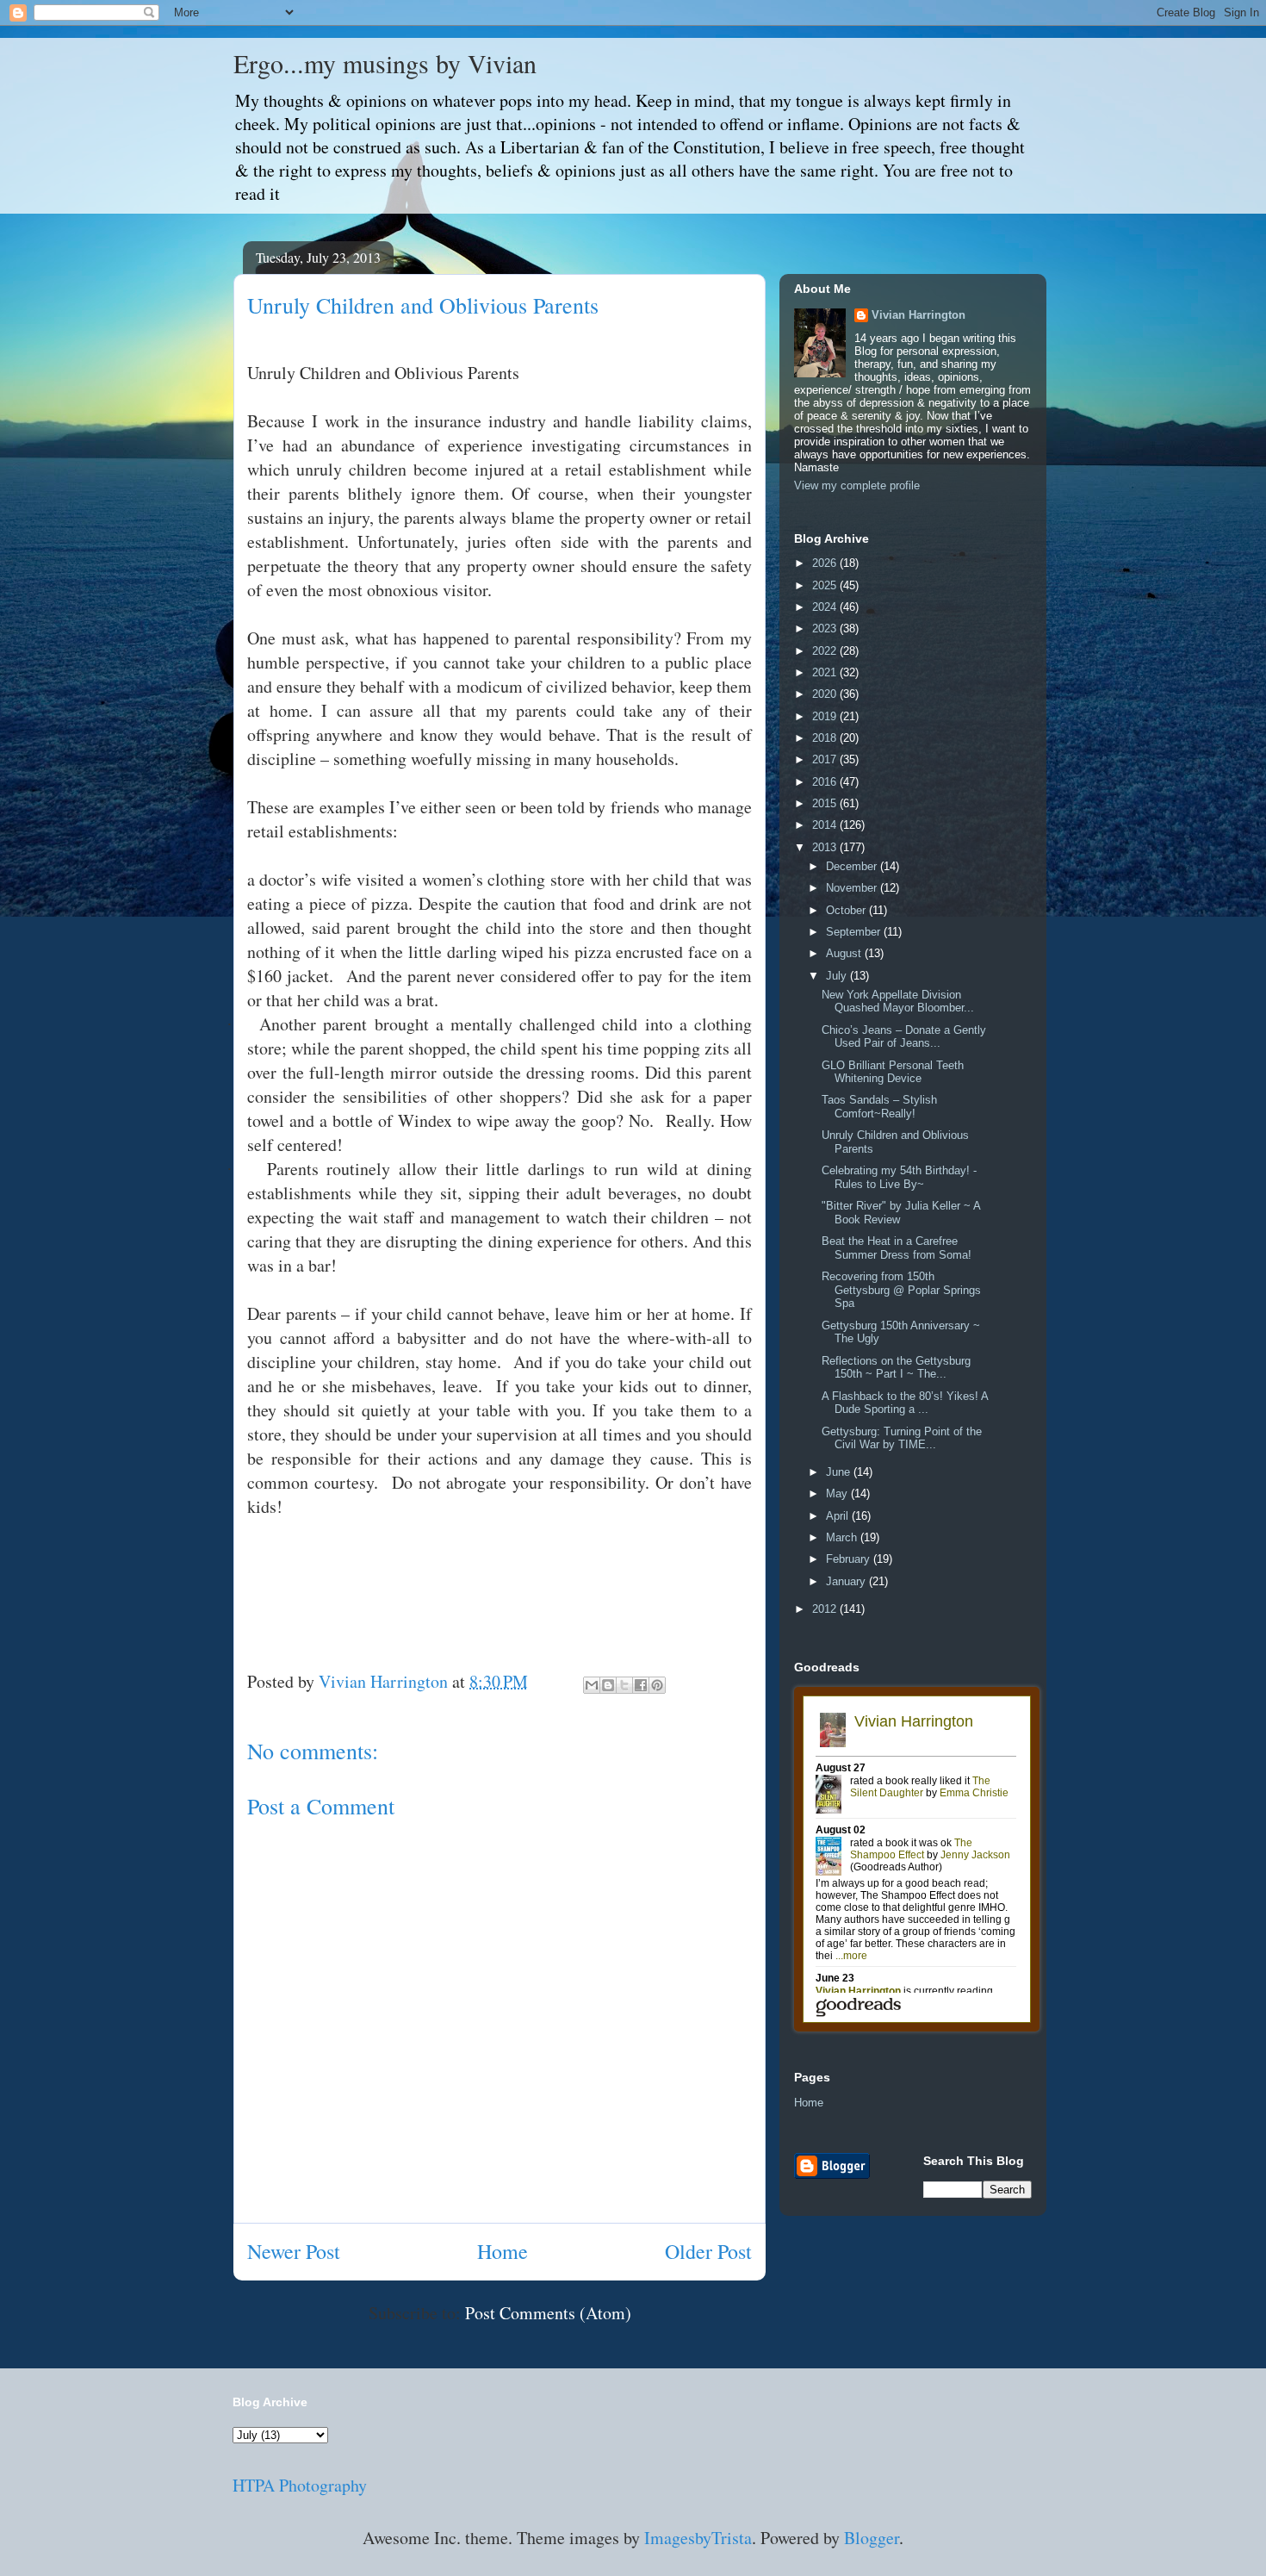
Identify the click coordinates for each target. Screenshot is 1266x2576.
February (850, 1559)
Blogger (872, 2538)
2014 (826, 825)
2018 (826, 738)
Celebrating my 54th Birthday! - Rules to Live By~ (899, 1177)
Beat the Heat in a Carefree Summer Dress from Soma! (897, 1248)
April (839, 1516)
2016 (826, 782)
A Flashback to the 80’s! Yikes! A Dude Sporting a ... (905, 1403)
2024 (826, 607)
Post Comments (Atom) (548, 2313)
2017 (826, 759)
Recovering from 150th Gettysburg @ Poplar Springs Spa (901, 1290)
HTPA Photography (300, 2485)
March (843, 1537)
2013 (826, 847)
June (840, 1472)
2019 (826, 716)
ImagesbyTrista (698, 2538)
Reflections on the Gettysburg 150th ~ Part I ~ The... (896, 1368)
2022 (826, 651)
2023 (826, 628)
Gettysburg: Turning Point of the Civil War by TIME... (902, 1438)
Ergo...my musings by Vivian (385, 63)
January (847, 1581)
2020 (826, 694)
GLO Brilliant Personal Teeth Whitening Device (893, 1072)
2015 (826, 803)
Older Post (708, 2251)
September (855, 932)
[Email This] (592, 1685)
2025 (826, 585)
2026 (826, 563)
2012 (826, 1609)
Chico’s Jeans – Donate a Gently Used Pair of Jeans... (904, 1037)
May (838, 1493)
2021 (826, 672)
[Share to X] (624, 1685)
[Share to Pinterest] (657, 1685)
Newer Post (294, 2251)
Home (503, 2251)
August (845, 953)
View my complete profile (857, 485)
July (838, 976)
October (847, 910)
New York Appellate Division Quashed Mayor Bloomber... (898, 1002)
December (853, 866)
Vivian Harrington (918, 315)
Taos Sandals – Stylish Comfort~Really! (879, 1107)
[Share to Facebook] (641, 1685)
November (853, 888)
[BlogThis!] (608, 1685)
